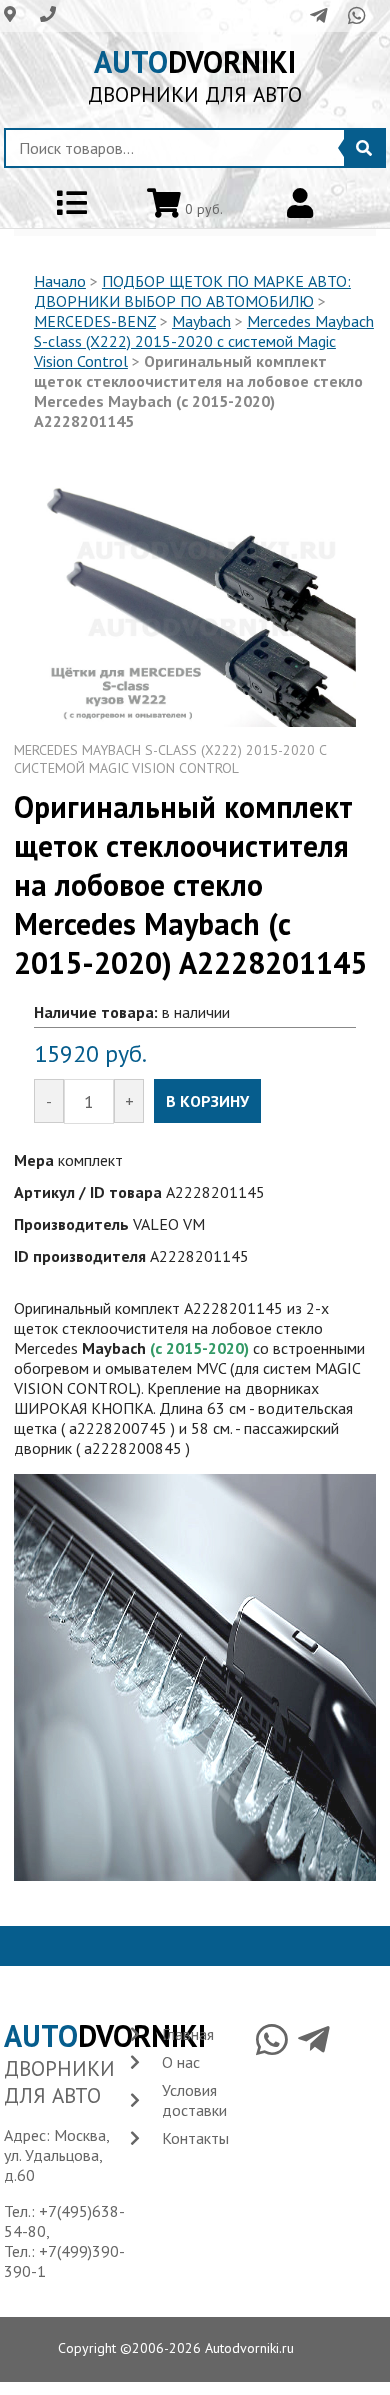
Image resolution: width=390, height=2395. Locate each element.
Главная (188, 2034)
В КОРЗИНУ (207, 1101)
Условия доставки (194, 2100)
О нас (181, 2062)
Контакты (195, 2138)
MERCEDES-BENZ (95, 321)
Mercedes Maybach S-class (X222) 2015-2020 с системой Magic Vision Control (204, 341)
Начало (60, 281)
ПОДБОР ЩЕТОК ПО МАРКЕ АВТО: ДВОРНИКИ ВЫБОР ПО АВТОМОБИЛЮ (192, 291)
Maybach (201, 321)
